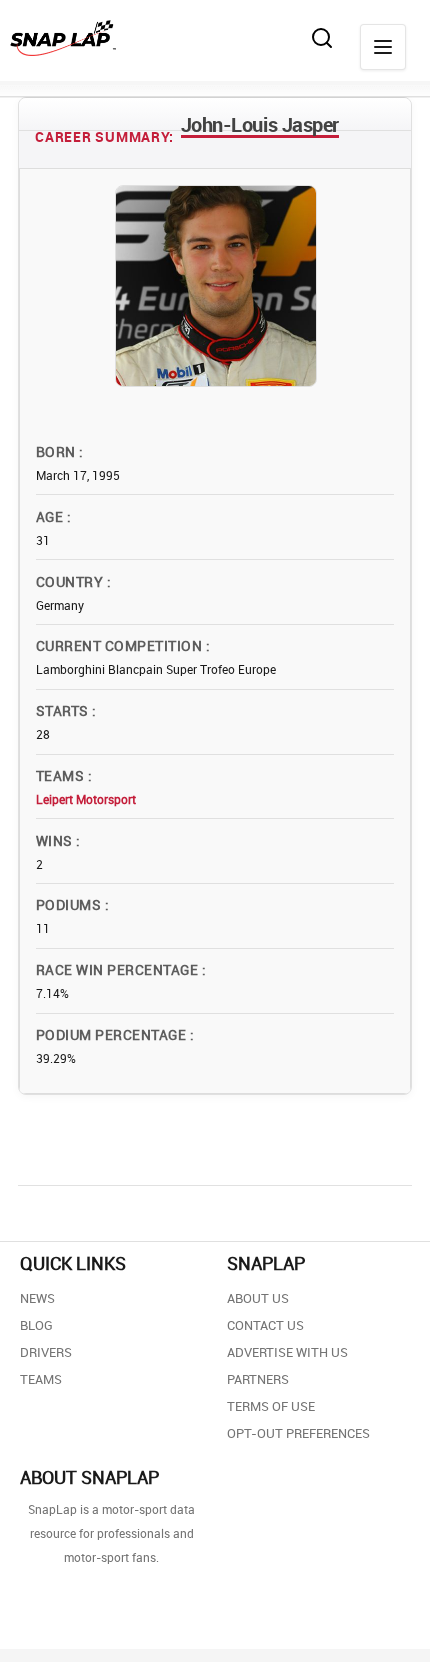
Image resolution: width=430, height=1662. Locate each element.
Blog (36, 1325)
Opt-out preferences (298, 1433)
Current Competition (121, 645)
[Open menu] (383, 47)
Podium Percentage (113, 1034)
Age (51, 516)
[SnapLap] (63, 38)
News (37, 1298)
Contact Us (265, 1325)
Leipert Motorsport (86, 799)
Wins (56, 840)
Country (71, 581)
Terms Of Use (271, 1406)
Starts (64, 710)
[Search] (322, 38)
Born (57, 451)
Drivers (46, 1352)
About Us (258, 1298)
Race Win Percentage (119, 969)
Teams (62, 775)
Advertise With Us (287, 1352)
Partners (258, 1379)
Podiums (70, 904)
